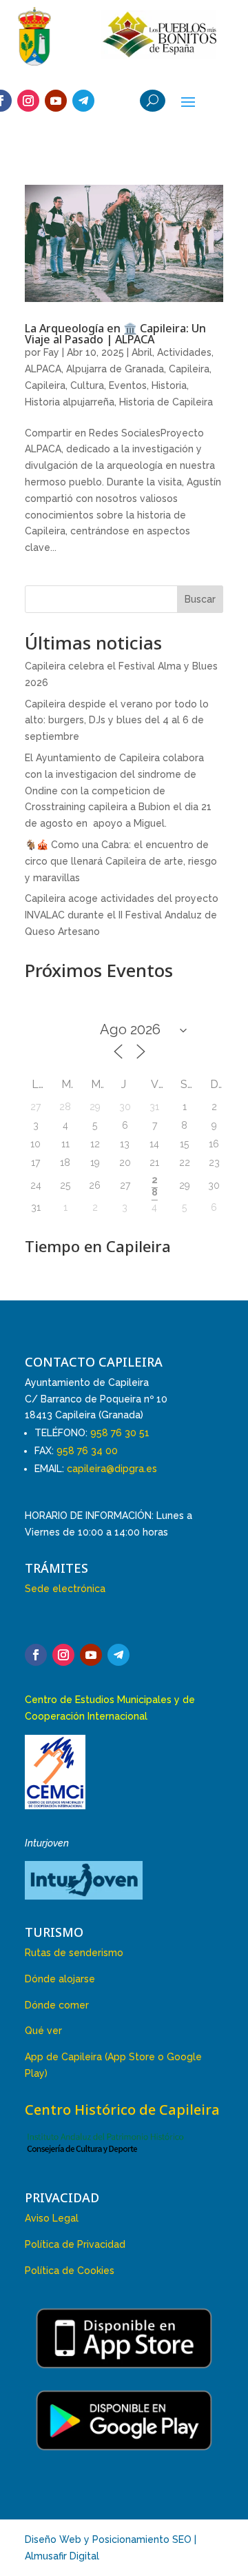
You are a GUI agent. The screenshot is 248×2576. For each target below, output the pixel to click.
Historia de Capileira (166, 402)
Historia (169, 385)
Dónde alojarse (60, 1979)
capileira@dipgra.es (112, 1469)
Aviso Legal (52, 2218)
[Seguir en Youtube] (56, 101)
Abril (142, 352)
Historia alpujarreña (70, 402)
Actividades (184, 352)
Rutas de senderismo (74, 1953)
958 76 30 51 (120, 1433)
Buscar (200, 599)
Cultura (87, 385)
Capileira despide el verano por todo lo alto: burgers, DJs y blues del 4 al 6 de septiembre (117, 721)
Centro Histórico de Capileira (122, 2110)
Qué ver (43, 2031)
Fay (51, 352)
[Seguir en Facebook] (36, 1655)
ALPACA (43, 369)
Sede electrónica (65, 1589)
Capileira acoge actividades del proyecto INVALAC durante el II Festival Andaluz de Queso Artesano (122, 915)
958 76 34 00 (87, 1451)
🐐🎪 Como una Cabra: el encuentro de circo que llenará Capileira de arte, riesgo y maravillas (121, 861)
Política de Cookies (70, 2271)
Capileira (189, 369)
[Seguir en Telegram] (83, 101)
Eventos (128, 385)
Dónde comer (57, 2005)
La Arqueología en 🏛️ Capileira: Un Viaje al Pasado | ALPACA (115, 334)
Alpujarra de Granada (115, 369)
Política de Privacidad (75, 2244)
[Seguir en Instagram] (28, 101)
